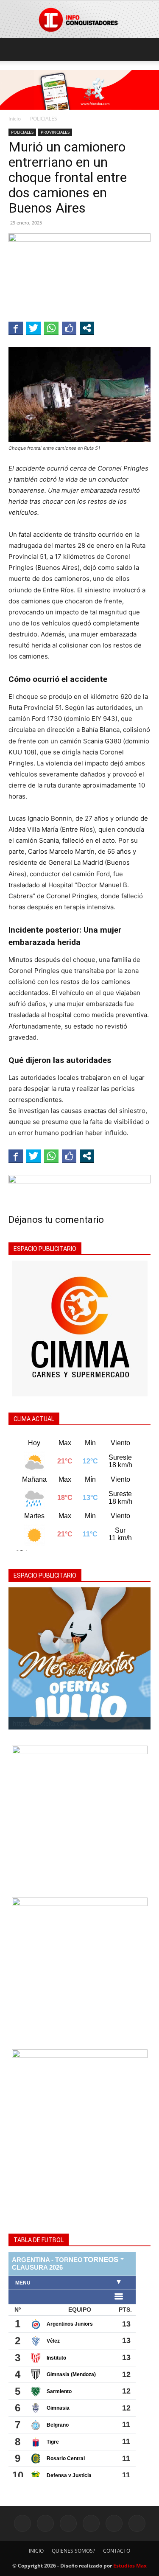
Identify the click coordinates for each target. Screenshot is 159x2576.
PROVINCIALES (55, 132)
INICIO (36, 2551)
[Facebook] (22, 2523)
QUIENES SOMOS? (73, 2551)
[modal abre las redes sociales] (87, 328)
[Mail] (68, 2523)
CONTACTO (117, 2551)
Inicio (15, 119)
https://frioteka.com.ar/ (46, 1723)
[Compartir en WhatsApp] (51, 328)
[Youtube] (137, 2523)
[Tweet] (33, 328)
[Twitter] (91, 2523)
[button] (14, 50)
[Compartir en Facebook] (16, 328)
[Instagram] (45, 2523)
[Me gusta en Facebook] (69, 328)
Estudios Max (130, 2566)
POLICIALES (44, 119)
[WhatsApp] (114, 2523)
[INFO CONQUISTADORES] (79, 20)
